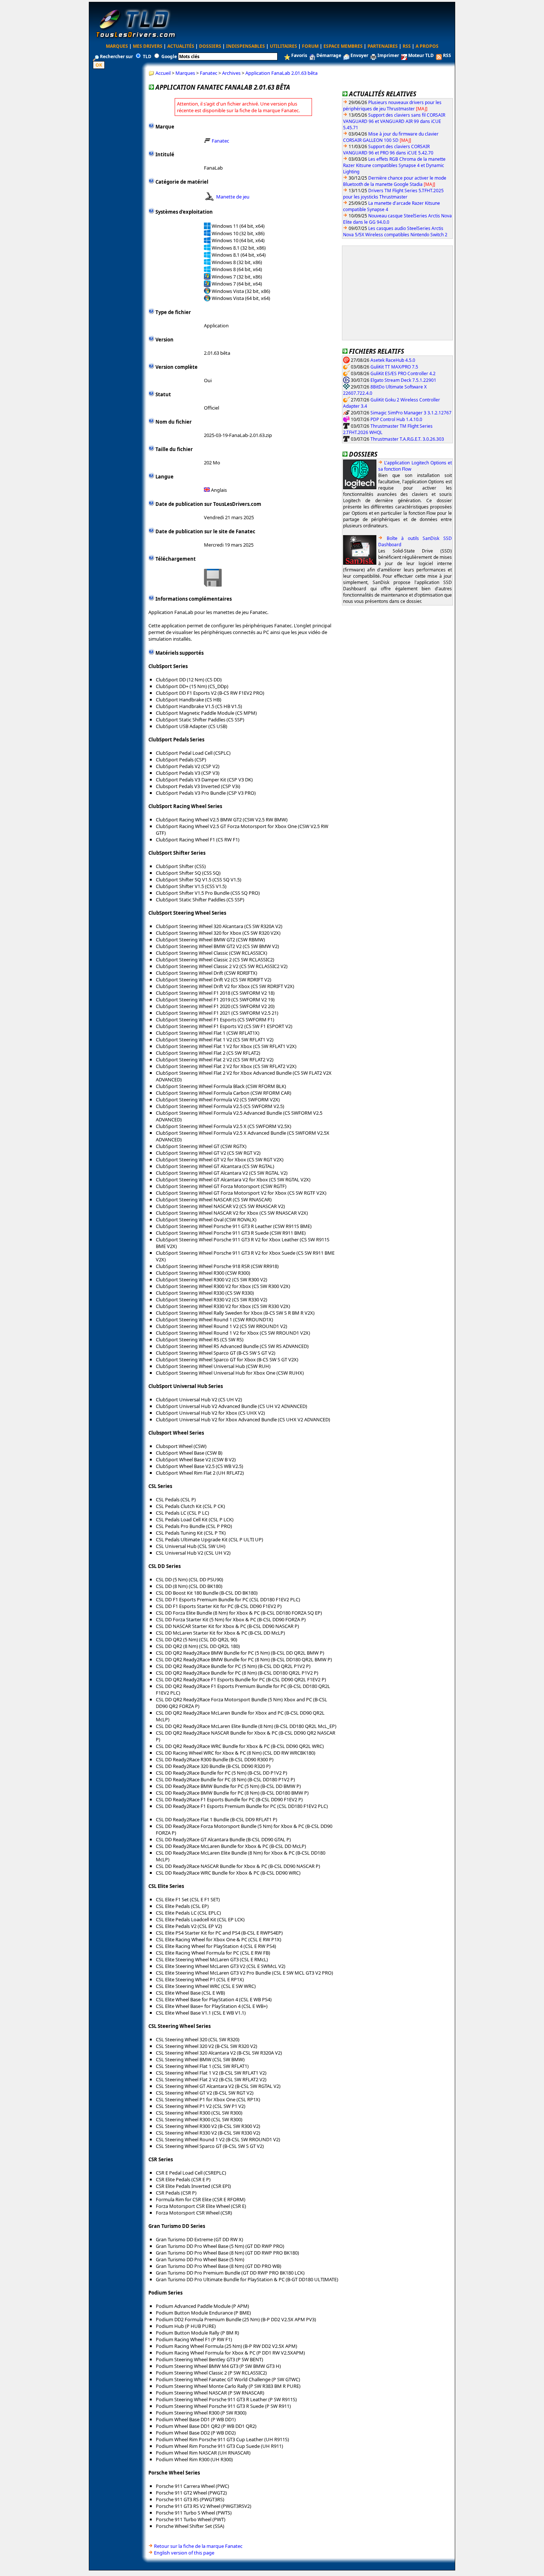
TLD (147, 56)
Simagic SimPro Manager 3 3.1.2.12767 (411, 412)
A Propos (427, 46)
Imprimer (388, 55)
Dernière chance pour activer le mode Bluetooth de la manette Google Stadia (395, 181)
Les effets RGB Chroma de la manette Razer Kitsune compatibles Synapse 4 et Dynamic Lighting (394, 165)
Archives (231, 73)
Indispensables (246, 46)
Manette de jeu (233, 197)
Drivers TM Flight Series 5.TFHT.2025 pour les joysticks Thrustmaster (393, 194)
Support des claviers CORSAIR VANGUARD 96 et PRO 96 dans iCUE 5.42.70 (388, 150)
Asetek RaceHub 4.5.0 (393, 360)
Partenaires (383, 46)
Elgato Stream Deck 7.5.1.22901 (403, 380)
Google (169, 56)
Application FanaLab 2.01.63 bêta (281, 73)
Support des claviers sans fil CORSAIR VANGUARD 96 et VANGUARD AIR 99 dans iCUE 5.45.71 (394, 121)
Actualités (181, 46)
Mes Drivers (148, 46)
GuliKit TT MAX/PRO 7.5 (394, 366)
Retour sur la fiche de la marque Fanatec (198, 2546)
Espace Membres (343, 46)
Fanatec (209, 73)
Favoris (299, 55)
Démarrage (329, 55)
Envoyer (359, 55)
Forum (310, 46)
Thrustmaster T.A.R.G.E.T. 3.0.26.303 (407, 439)
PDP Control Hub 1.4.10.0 (396, 419)
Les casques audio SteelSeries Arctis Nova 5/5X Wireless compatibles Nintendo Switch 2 (395, 231)
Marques (117, 46)
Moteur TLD (421, 55)
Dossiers (210, 46)
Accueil (163, 73)
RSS (407, 46)
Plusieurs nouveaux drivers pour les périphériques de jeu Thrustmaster (392, 106)
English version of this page (184, 2553)
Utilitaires (283, 46)
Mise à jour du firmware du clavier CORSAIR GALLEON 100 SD (391, 137)
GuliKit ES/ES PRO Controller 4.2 (403, 373)
